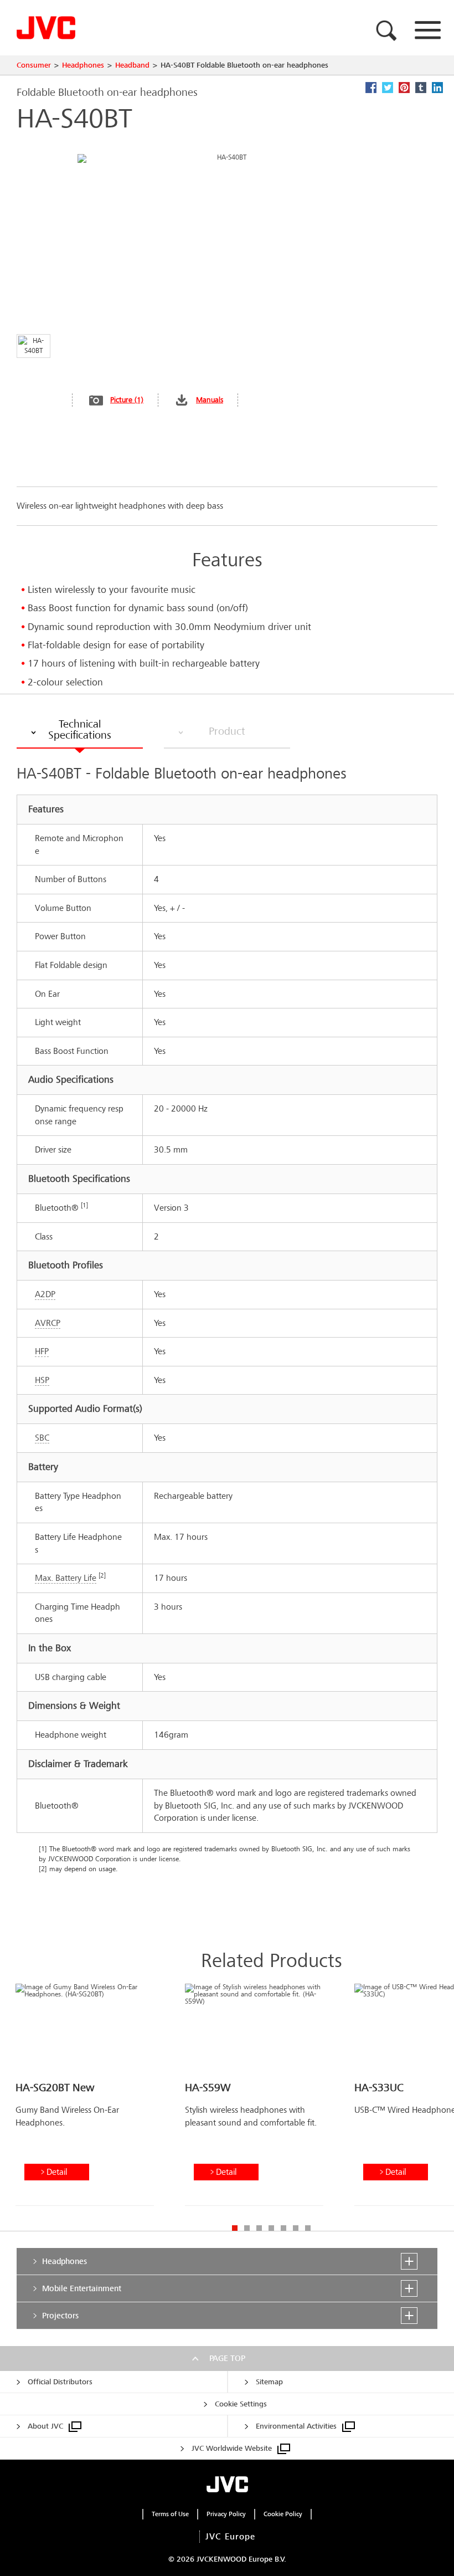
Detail (57, 2172)
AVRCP (48, 1323)
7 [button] (308, 2228)
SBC (42, 1438)
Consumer (34, 65)
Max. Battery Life (66, 1578)
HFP (42, 1351)
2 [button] (247, 2228)
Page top (227, 2358)
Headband (132, 65)
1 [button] (235, 2228)
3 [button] (259, 2228)
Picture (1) (127, 400)
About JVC (45, 2426)
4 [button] (271, 2228)
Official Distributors (60, 2382)
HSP (42, 1380)
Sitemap (269, 2382)
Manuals (210, 400)
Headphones (83, 65)
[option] (85, 2099)
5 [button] (283, 2228)
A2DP (45, 1294)
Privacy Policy (226, 2514)
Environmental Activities (296, 2426)
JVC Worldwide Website (232, 2448)
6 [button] (296, 2228)
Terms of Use (170, 2514)
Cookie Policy (283, 2514)
